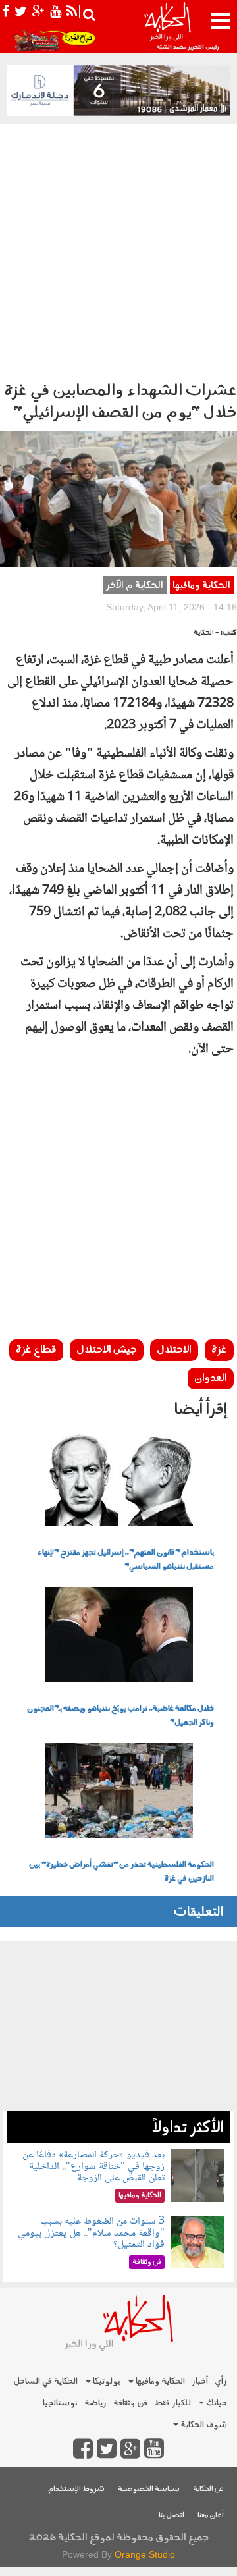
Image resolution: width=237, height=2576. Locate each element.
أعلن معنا (211, 2516)
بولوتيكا (106, 2381)
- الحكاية (206, 633)
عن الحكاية (208, 2489)
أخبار (200, 2381)
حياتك (216, 2403)
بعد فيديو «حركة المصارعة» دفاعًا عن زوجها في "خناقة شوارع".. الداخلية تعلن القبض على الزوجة (93, 2166)
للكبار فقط (172, 2403)
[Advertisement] (118, 249)
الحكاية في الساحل (45, 2381)
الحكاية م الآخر (135, 586)
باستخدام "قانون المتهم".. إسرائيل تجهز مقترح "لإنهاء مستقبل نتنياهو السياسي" (126, 1560)
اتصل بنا (171, 2516)
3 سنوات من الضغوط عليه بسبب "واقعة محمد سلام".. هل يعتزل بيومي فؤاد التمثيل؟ (91, 2233)
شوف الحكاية (203, 2425)
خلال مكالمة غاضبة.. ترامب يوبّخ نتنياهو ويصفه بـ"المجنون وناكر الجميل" (120, 1716)
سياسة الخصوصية (149, 2489)
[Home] (167, 26)
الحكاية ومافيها (201, 586)
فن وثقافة (130, 2403)
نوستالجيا (60, 2403)
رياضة (95, 2403)
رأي (221, 2381)
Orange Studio (145, 2554)
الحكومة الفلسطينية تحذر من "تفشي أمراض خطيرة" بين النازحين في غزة (121, 1872)
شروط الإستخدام (76, 2489)
